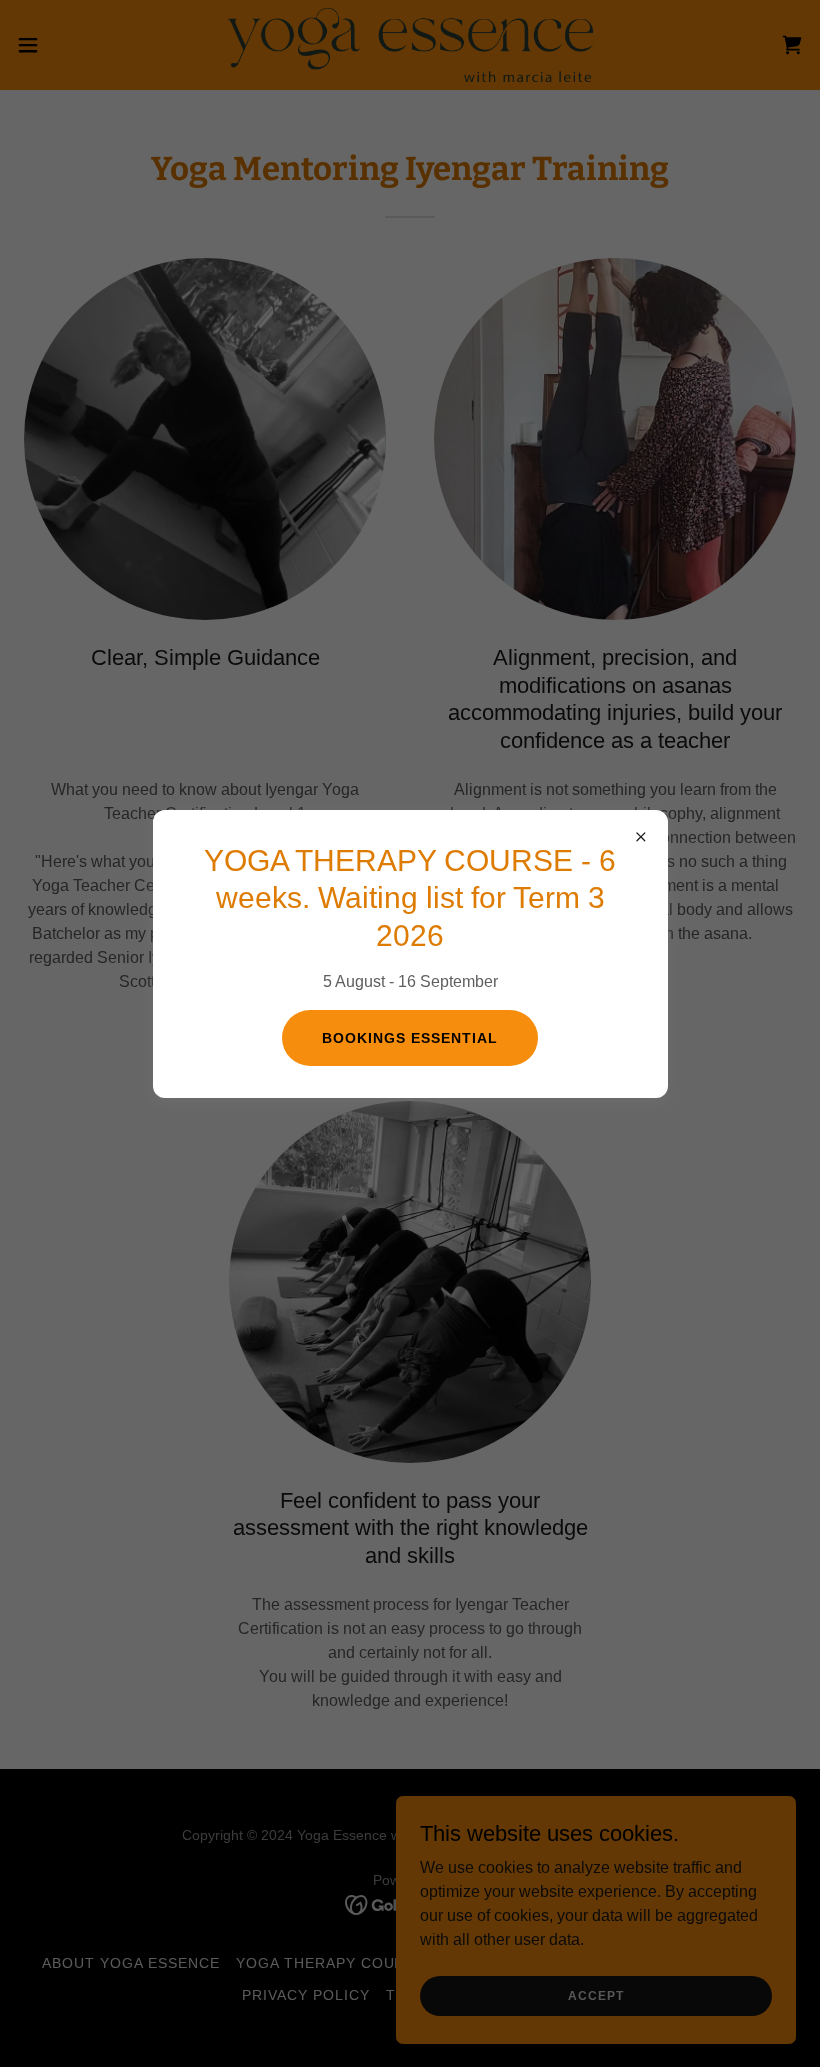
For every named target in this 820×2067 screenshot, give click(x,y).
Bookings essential (410, 1038)
